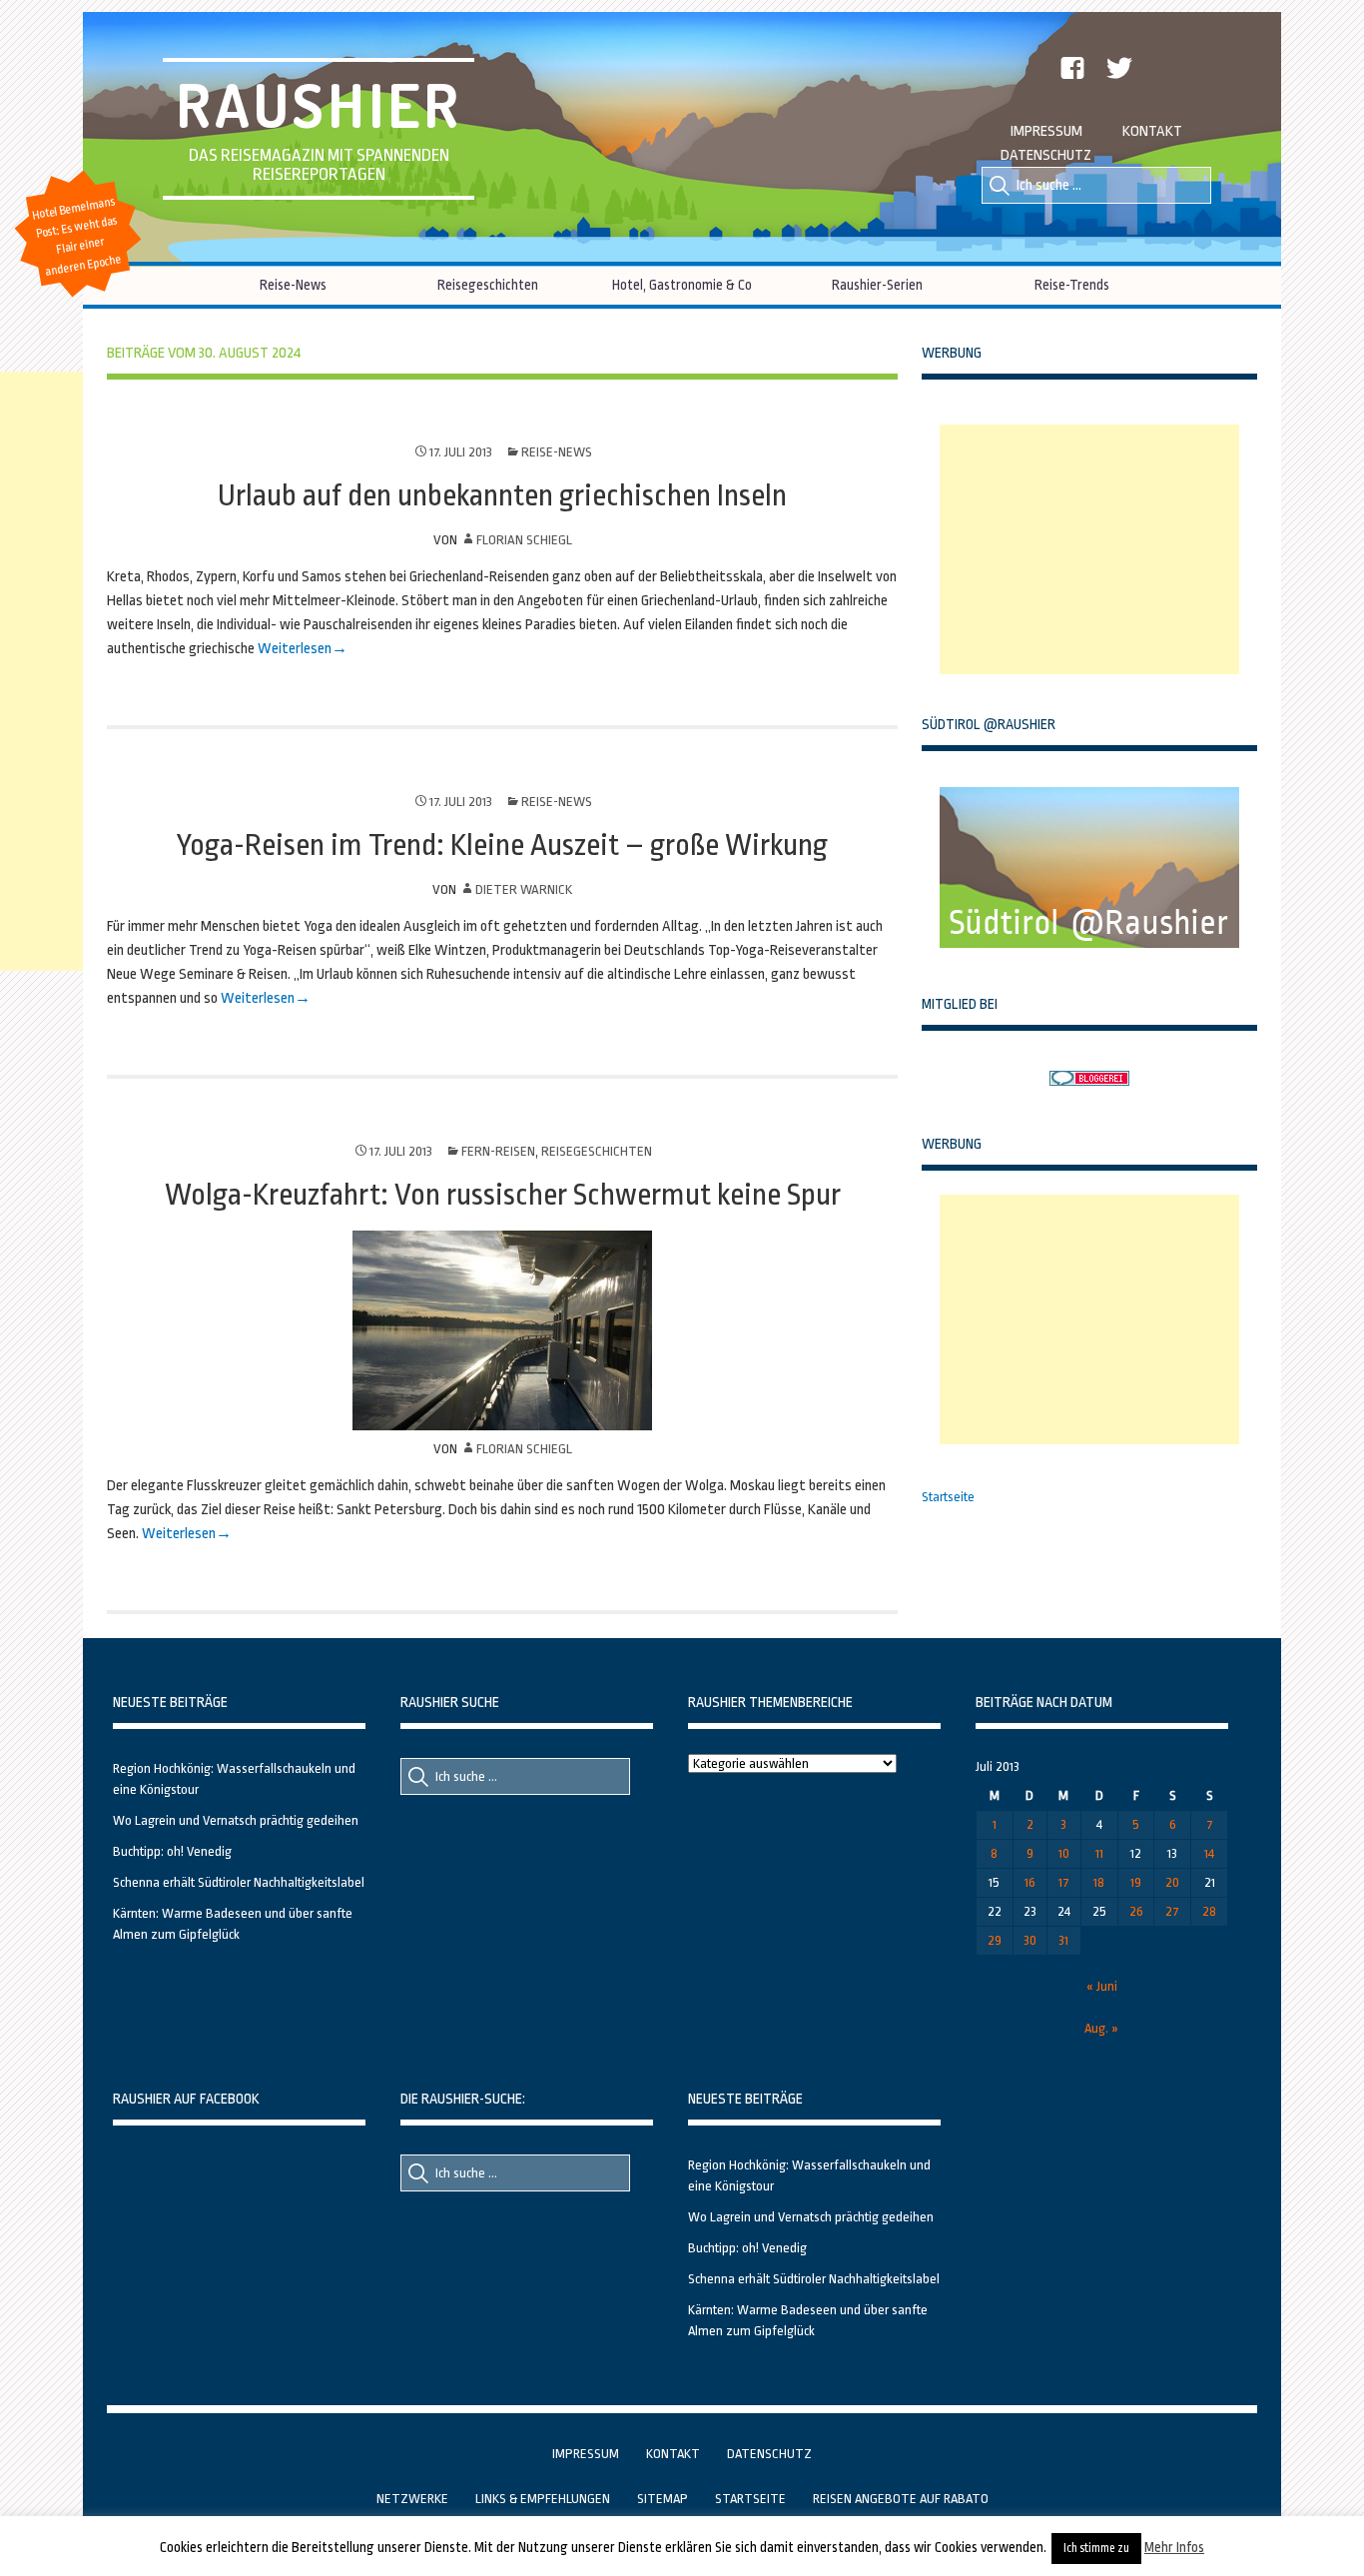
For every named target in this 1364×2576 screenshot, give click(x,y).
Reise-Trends (1072, 285)
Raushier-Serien (877, 285)
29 (995, 1940)
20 (1172, 1882)
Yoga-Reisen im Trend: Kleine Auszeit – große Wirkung (502, 845)
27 (1172, 1911)
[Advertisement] (1089, 549)
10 (1064, 1853)
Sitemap (663, 2499)
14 (1209, 1853)
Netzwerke (412, 2499)
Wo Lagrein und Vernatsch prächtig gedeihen (236, 1820)
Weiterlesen (293, 649)
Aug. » (1101, 2028)
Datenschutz (1046, 155)
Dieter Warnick (524, 889)
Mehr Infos (1174, 2547)
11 (1099, 1853)
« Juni (1102, 1986)
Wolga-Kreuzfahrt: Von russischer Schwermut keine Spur (503, 1195)
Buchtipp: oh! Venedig (172, 1851)
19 (1136, 1882)
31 (1063, 1940)
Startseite (948, 1497)
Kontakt (1152, 131)
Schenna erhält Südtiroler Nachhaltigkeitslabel (239, 1882)
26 (1136, 1911)
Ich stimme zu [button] (1096, 2548)
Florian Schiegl (524, 540)
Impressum (1046, 131)
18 (1099, 1882)
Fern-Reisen (498, 1151)
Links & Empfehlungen (543, 2499)
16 (1030, 1882)
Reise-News (293, 285)
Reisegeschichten (488, 285)
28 (1209, 1911)
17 (1064, 1882)
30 (1030, 1940)
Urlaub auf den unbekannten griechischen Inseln (502, 495)
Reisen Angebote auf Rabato (901, 2499)
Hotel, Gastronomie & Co (682, 285)
